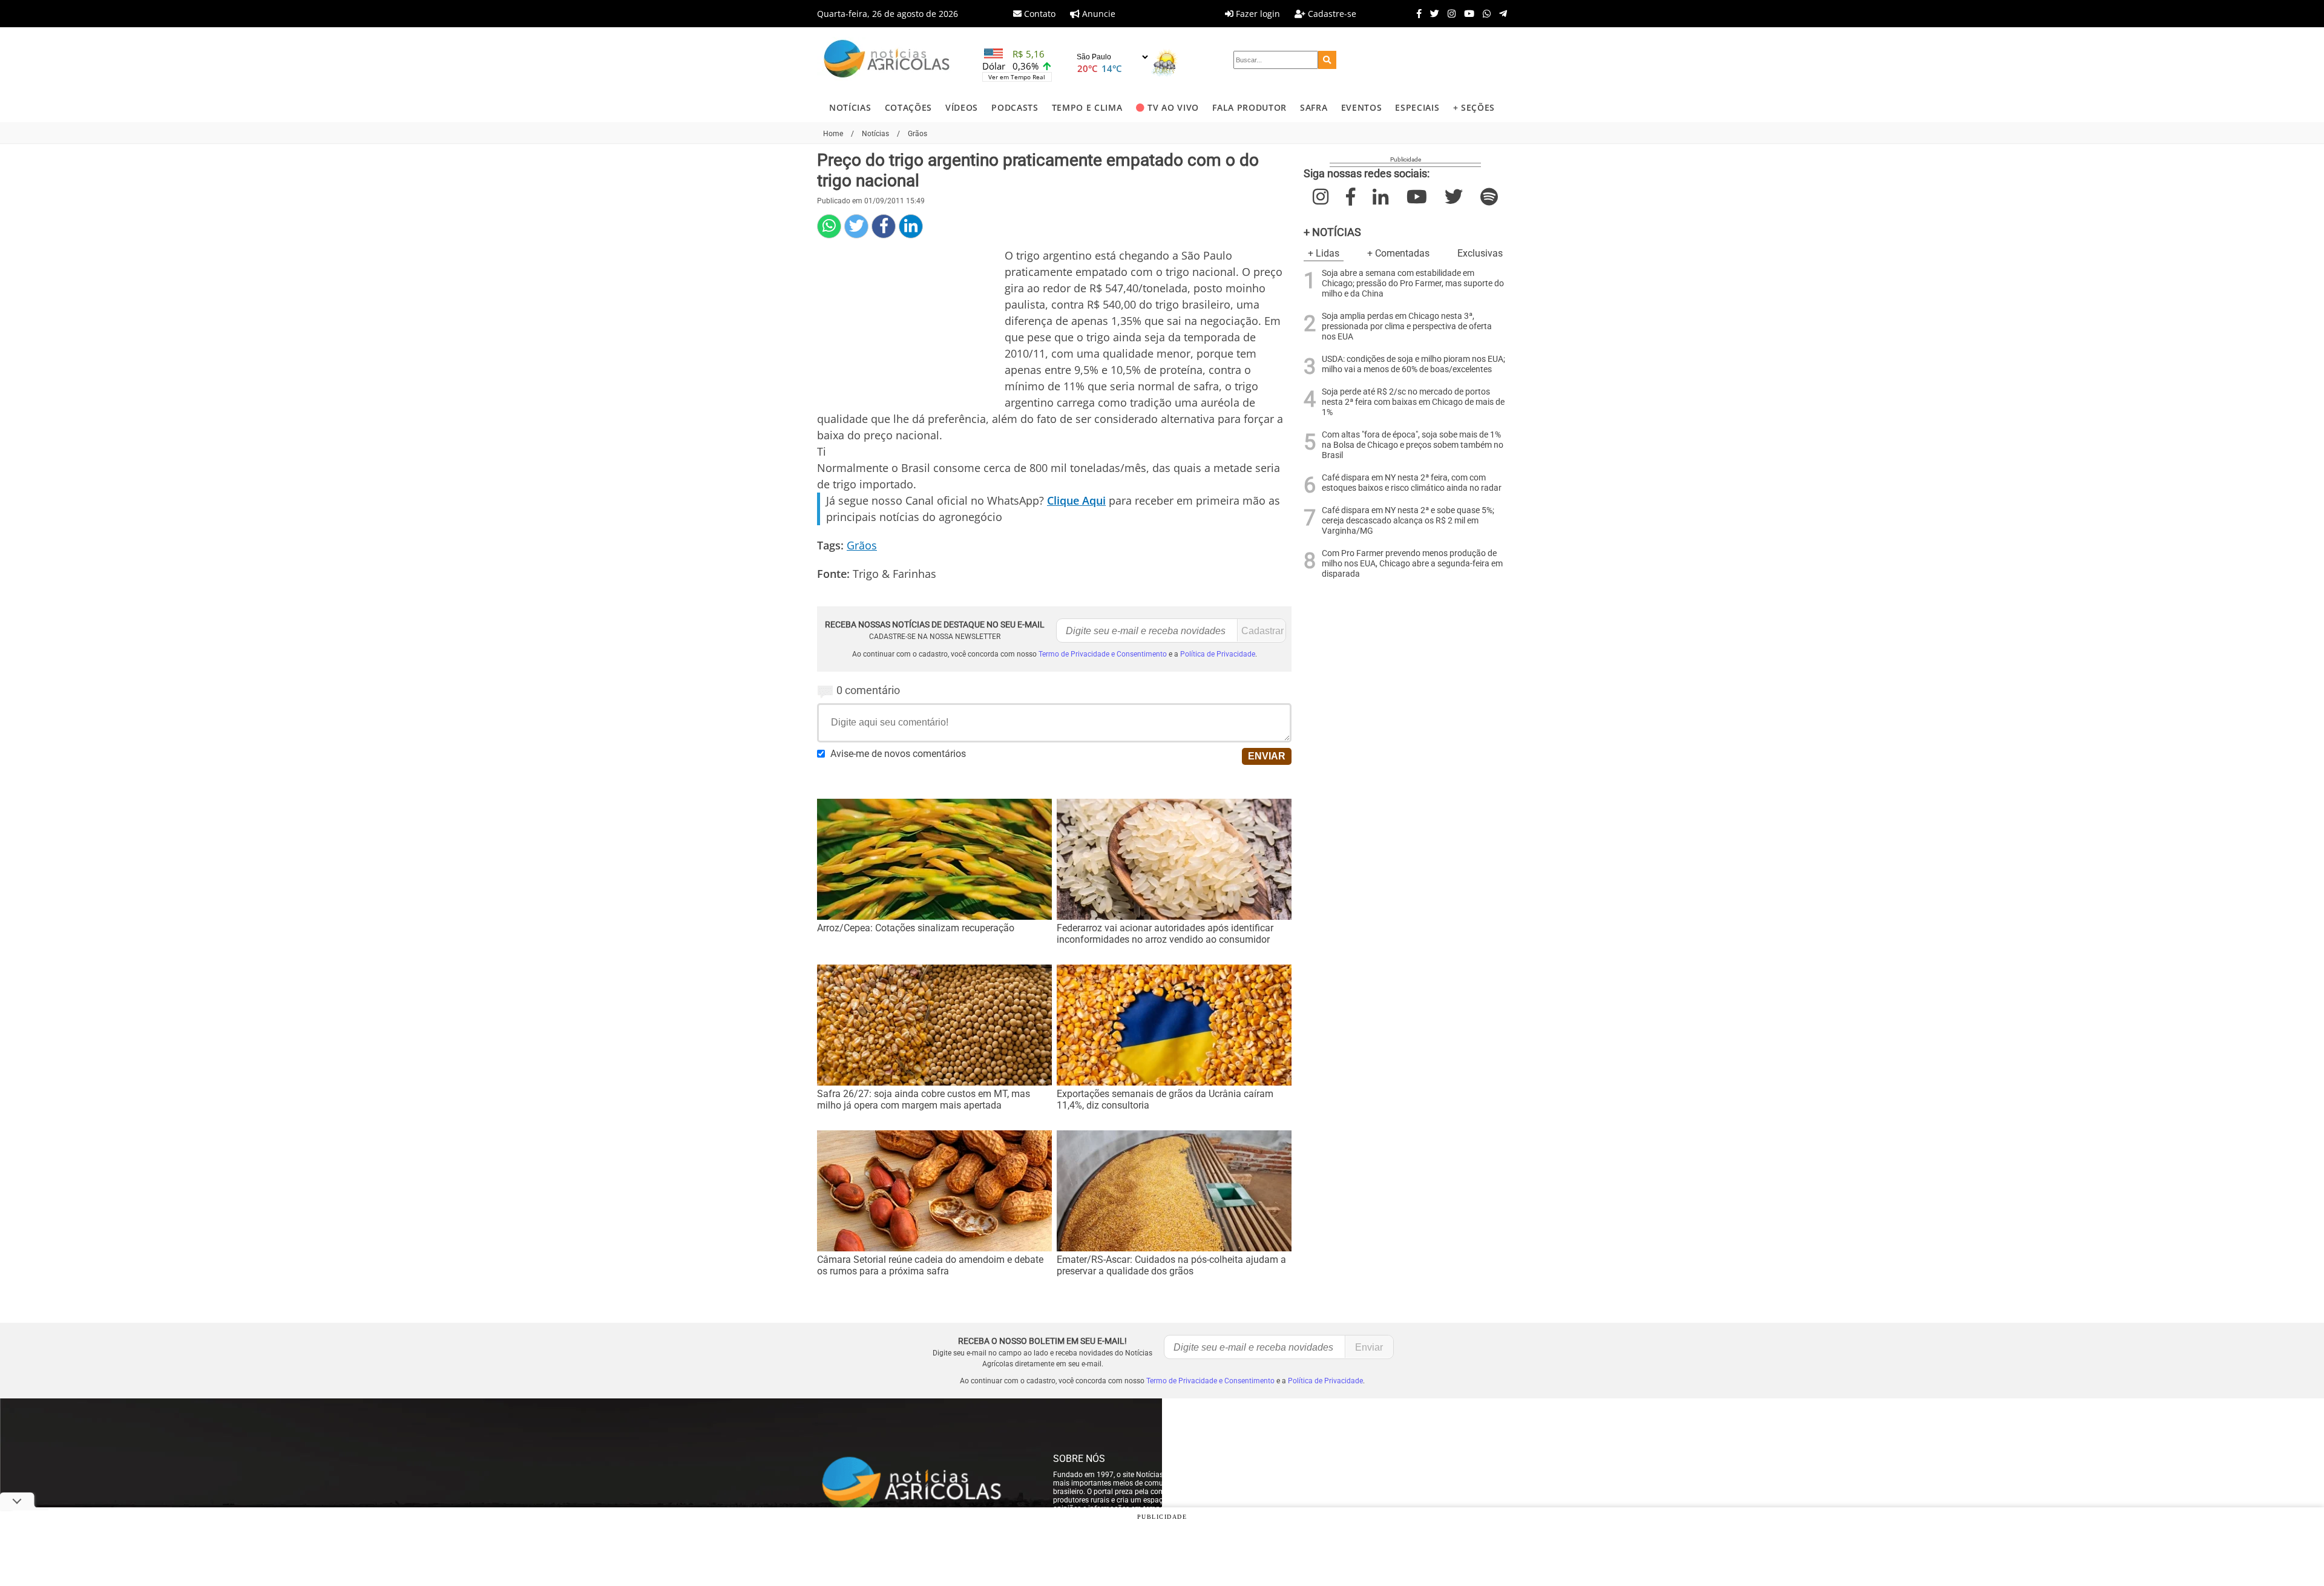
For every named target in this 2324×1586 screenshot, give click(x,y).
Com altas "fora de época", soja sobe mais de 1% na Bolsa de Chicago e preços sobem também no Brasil (1413, 445)
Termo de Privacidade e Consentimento (1103, 654)
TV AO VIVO (1173, 107)
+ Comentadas (1398, 253)
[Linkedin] (911, 226)
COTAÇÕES (908, 107)
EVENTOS (1362, 107)
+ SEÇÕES (1474, 107)
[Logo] (887, 60)
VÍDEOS (962, 107)
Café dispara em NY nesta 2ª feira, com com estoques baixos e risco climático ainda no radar (1412, 483)
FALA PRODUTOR (1249, 107)
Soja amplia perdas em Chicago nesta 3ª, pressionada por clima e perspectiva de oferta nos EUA (1407, 326)
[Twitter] (1432, 13)
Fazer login (1257, 14)
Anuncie (1098, 14)
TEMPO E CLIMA (1087, 107)
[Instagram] (1449, 13)
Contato (1039, 14)
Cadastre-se (1331, 14)
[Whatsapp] (1484, 13)
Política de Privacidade (1218, 654)
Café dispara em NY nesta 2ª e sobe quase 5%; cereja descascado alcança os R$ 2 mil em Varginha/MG (1408, 521)
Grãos (862, 545)
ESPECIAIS (1417, 107)
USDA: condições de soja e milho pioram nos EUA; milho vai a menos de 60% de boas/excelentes (1413, 364)
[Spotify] (1489, 197)
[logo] (923, 1484)
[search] (1327, 60)
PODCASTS (1015, 107)
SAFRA (1314, 107)
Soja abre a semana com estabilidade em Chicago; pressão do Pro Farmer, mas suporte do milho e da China (1413, 283)
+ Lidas (1324, 253)
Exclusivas (1480, 253)
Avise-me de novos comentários (898, 754)
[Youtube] (1466, 13)
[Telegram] (1500, 13)
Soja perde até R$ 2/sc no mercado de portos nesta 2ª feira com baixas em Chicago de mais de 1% (1413, 402)
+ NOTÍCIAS (1332, 232)
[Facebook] (1416, 13)
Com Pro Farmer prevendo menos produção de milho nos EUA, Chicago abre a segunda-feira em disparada (1412, 564)
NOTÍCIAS (850, 107)
